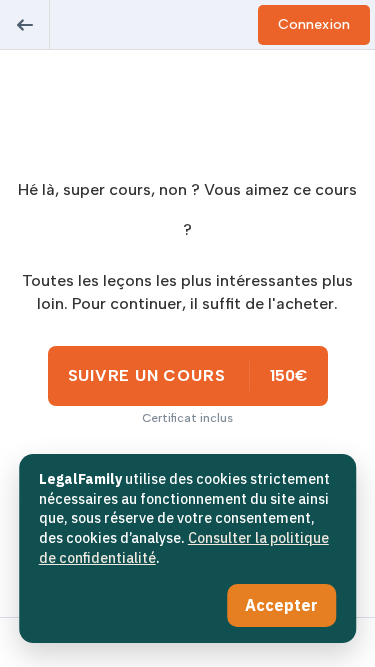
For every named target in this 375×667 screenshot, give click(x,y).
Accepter (281, 605)
